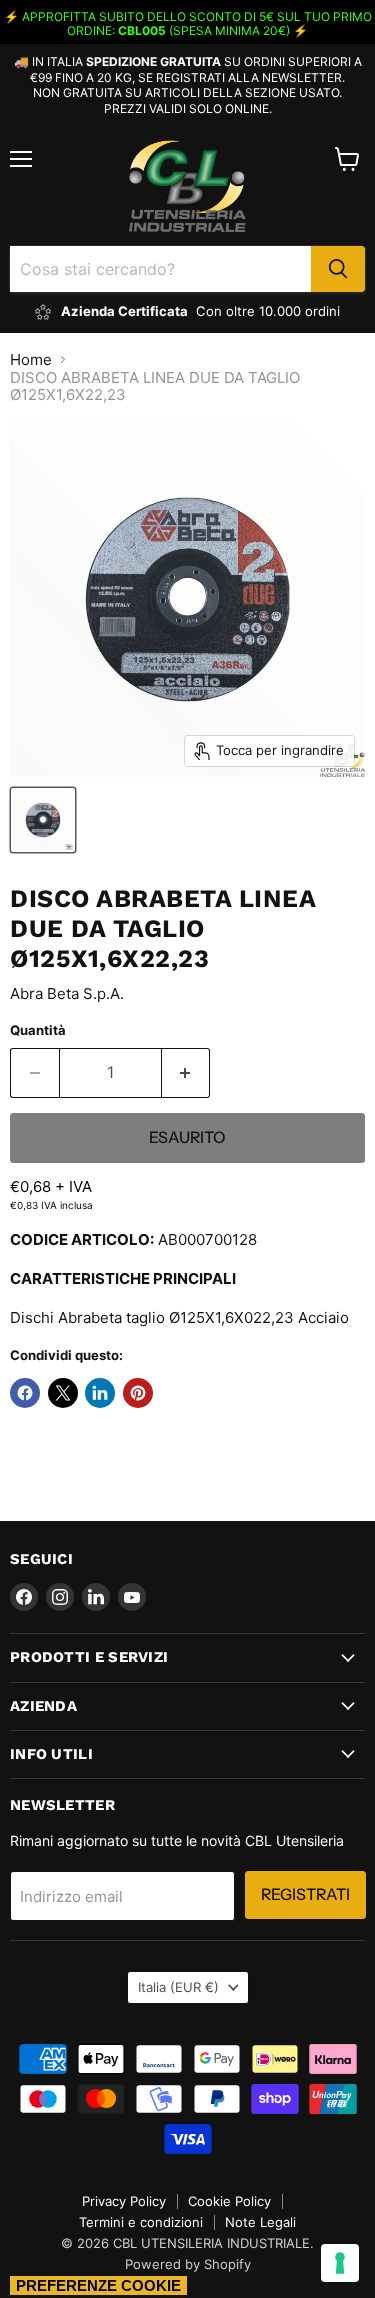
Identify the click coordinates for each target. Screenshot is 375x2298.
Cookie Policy (229, 2201)
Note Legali (260, 2222)
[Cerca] (338, 269)
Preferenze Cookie (98, 2285)
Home (31, 359)
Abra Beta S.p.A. (67, 993)
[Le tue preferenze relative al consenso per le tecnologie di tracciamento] (340, 2263)
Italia (178, 1987)
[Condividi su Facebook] (25, 1393)
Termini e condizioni (141, 2222)
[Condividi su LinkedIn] (100, 1393)
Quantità (38, 1030)
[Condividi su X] (63, 1393)
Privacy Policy (124, 2201)
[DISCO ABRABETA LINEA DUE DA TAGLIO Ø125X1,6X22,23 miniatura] (43, 820)
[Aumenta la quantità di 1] (186, 1073)
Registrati (305, 1894)
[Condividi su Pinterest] (138, 1393)
